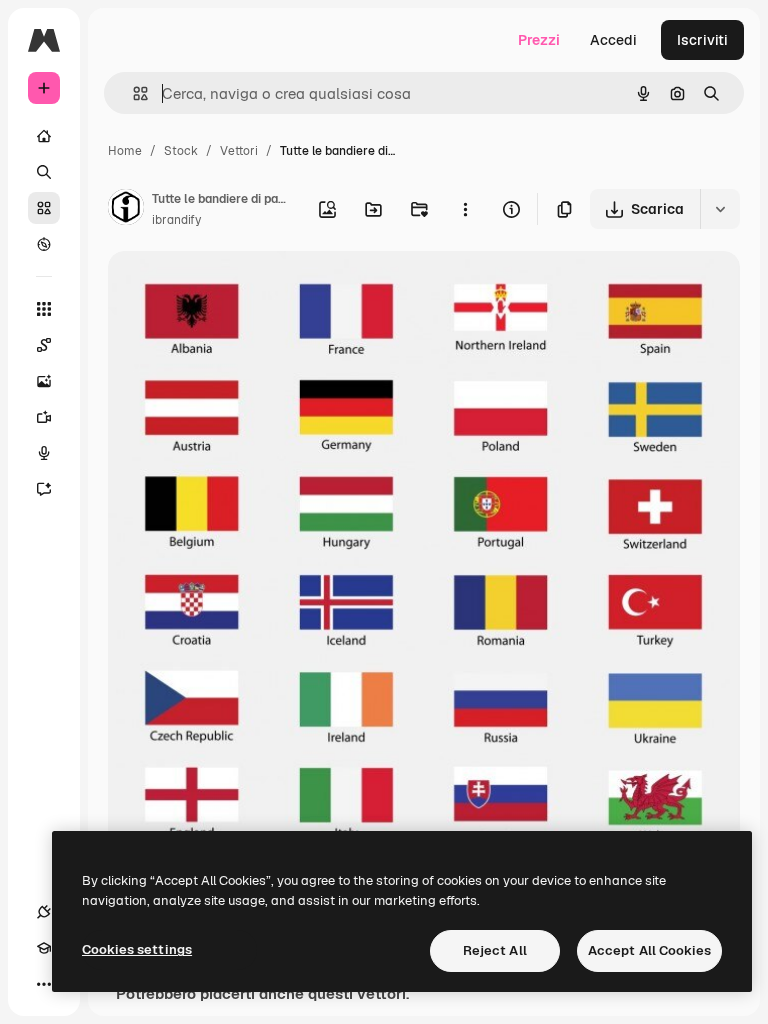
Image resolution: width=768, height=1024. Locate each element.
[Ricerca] (44, 172)
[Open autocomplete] (132, 93)
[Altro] (44, 984)
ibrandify (176, 220)
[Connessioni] (44, 912)
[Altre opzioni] (465, 209)
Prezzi (539, 40)
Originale (240, 289)
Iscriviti (702, 40)
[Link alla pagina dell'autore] (126, 210)
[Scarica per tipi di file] (720, 209)
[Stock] (44, 208)
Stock (181, 151)
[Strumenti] (44, 309)
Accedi (613, 40)
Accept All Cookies (649, 950)
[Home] (44, 136)
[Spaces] (44, 345)
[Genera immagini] (44, 381)
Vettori (239, 151)
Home (125, 151)
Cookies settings (137, 949)
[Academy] (44, 948)
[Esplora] (44, 244)
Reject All (495, 950)
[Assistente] (44, 489)
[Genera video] (44, 417)
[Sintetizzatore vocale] (44, 453)
